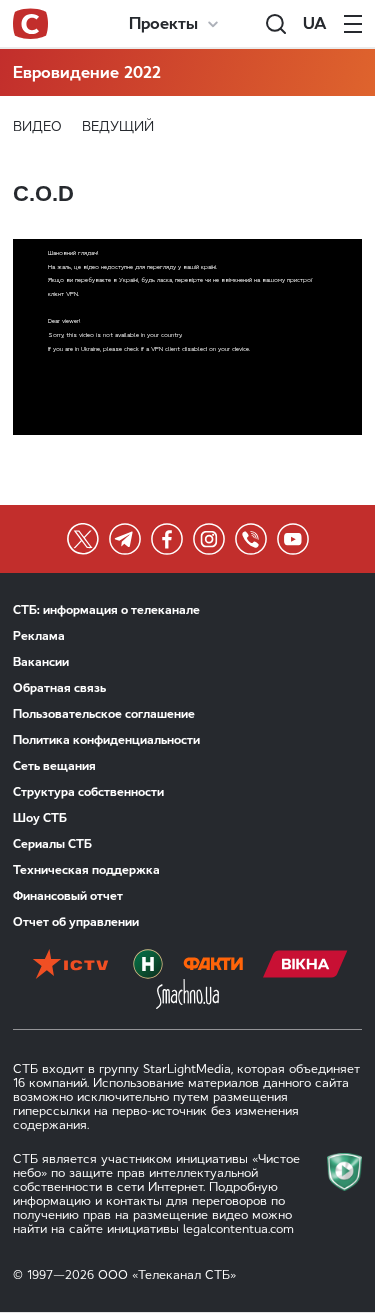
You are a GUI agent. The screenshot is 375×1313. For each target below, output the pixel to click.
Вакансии (41, 662)
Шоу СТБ (40, 818)
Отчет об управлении (76, 922)
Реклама (39, 636)
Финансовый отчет (68, 896)
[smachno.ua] (187, 994)
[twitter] (83, 539)
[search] (276, 24)
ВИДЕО (37, 126)
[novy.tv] (148, 964)
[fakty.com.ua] (213, 964)
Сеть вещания (54, 766)
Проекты (163, 23)
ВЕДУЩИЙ (118, 126)
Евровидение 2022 (87, 72)
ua (315, 23)
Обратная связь (59, 688)
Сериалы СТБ (52, 844)
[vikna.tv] (305, 964)
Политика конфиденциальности (106, 740)
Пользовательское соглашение (104, 714)
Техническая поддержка (86, 870)
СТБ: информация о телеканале (106, 610)
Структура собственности (88, 792)
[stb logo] (30, 24)
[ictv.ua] (70, 964)
